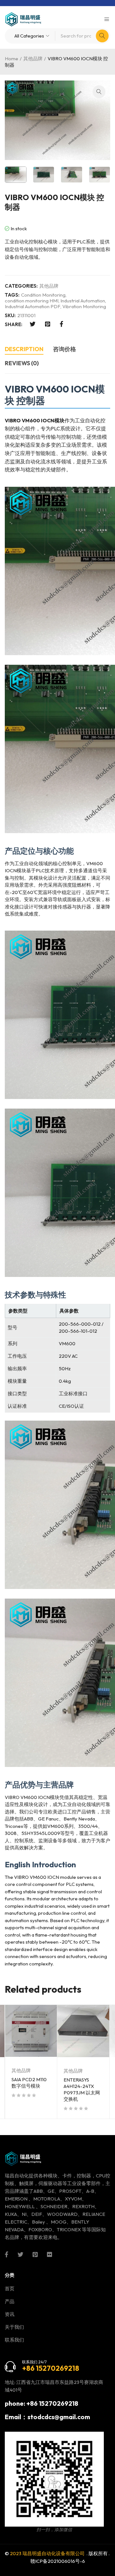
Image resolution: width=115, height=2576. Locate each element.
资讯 (10, 2314)
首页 (10, 2289)
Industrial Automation (83, 301)
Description (24, 349)
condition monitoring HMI (32, 301)
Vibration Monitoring (84, 307)
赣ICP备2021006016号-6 (58, 2561)
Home (11, 59)
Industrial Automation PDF (33, 307)
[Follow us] (20, 2254)
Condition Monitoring (43, 295)
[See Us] (35, 2254)
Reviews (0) (22, 363)
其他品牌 (33, 59)
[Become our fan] (7, 2254)
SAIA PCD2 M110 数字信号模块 (29, 2083)
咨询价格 (65, 349)
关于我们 (14, 2327)
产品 (10, 2301)
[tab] (24, 350)
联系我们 (14, 2340)
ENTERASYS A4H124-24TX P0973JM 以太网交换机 (82, 2089)
